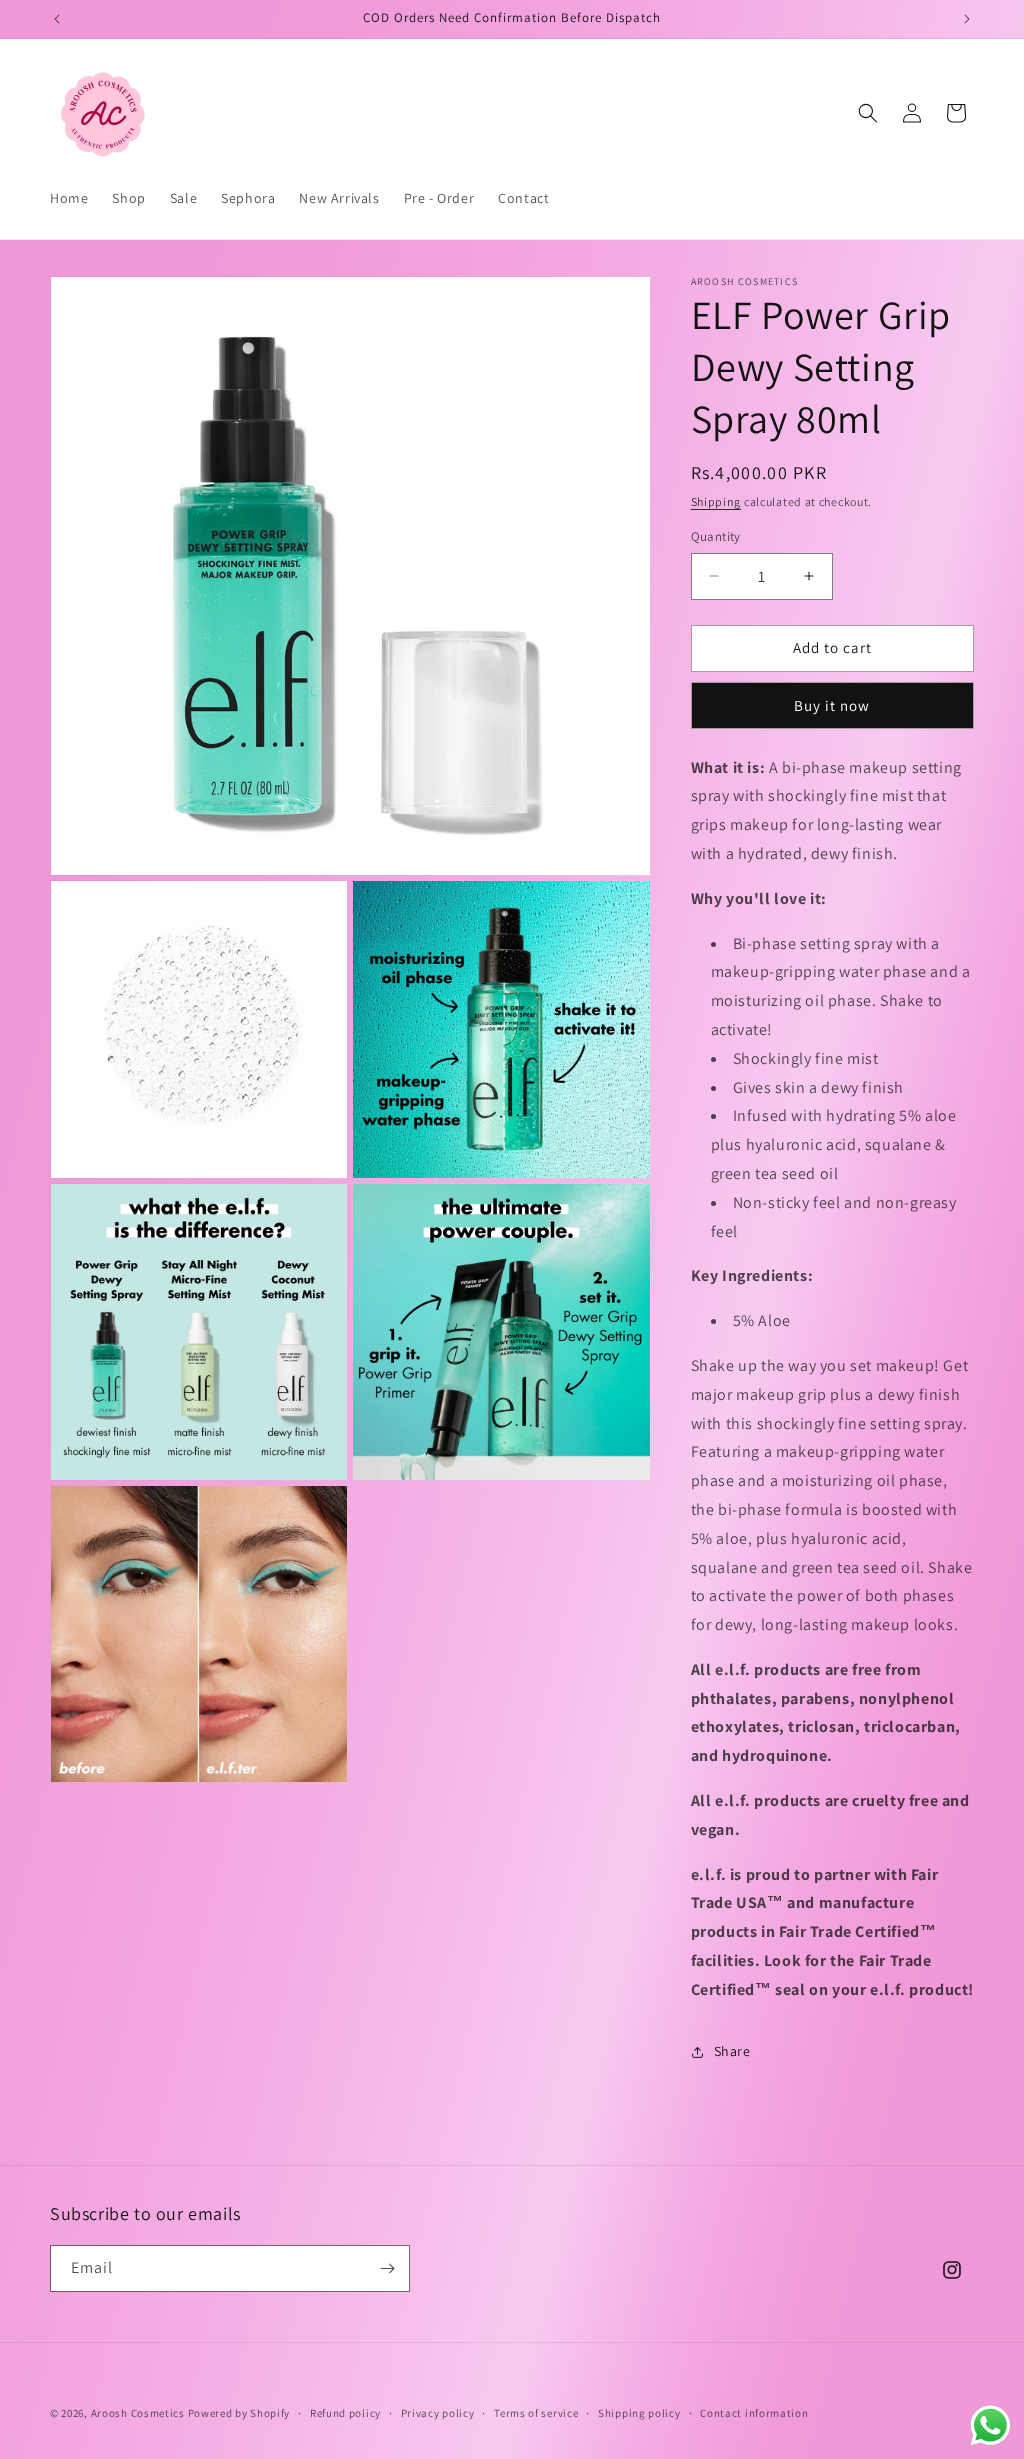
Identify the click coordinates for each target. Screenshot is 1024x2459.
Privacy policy (438, 2413)
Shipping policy (639, 2413)
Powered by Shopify (239, 2413)
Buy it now (832, 705)
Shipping (716, 501)
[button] (868, 113)
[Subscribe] (387, 2268)
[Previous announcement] (57, 19)
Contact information (754, 2413)
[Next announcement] (967, 19)
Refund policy (345, 2413)
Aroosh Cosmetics (138, 2413)
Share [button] (732, 2051)
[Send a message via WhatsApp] (990, 2425)
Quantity (716, 536)
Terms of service (536, 2413)
